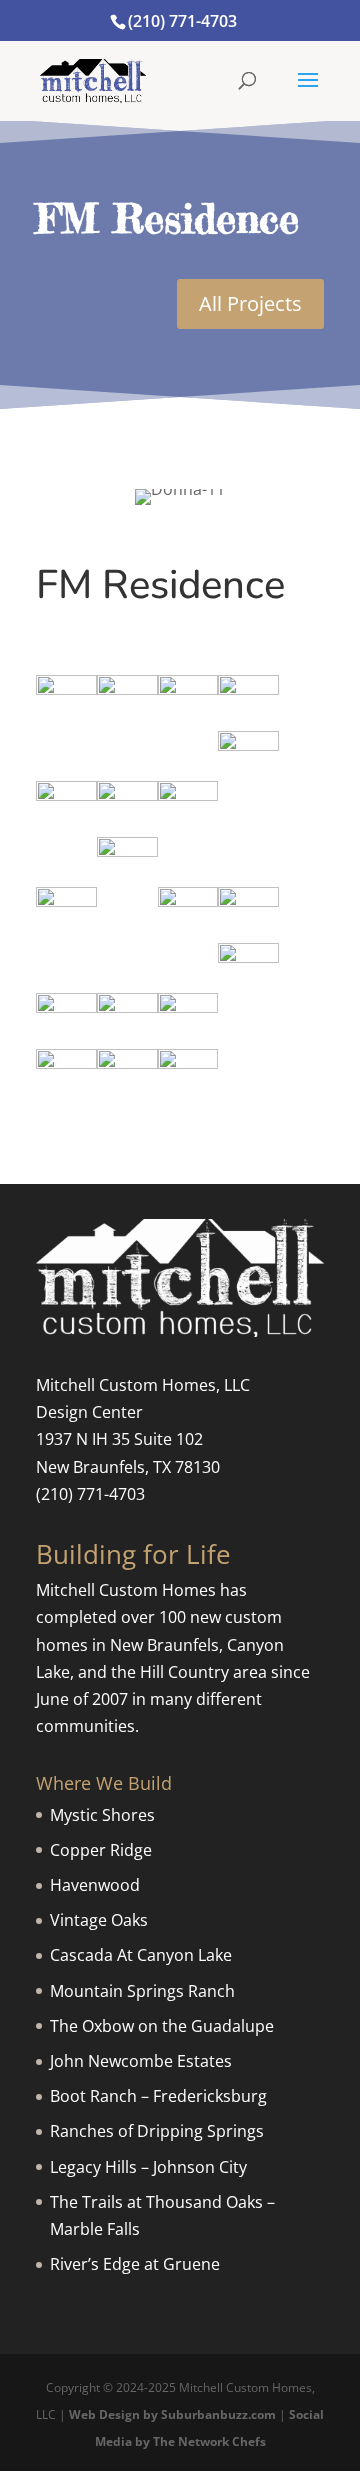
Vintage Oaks (99, 1920)
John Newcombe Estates (141, 2061)
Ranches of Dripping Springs (157, 2131)
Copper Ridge (101, 1850)
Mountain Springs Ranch (142, 1991)
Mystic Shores (102, 1815)
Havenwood (95, 1885)
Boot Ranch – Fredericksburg (158, 2096)
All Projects (250, 303)
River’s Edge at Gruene (135, 2264)
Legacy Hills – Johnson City (148, 2167)
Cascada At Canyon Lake (141, 1955)
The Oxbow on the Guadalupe (162, 2026)
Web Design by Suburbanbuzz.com (172, 2414)
